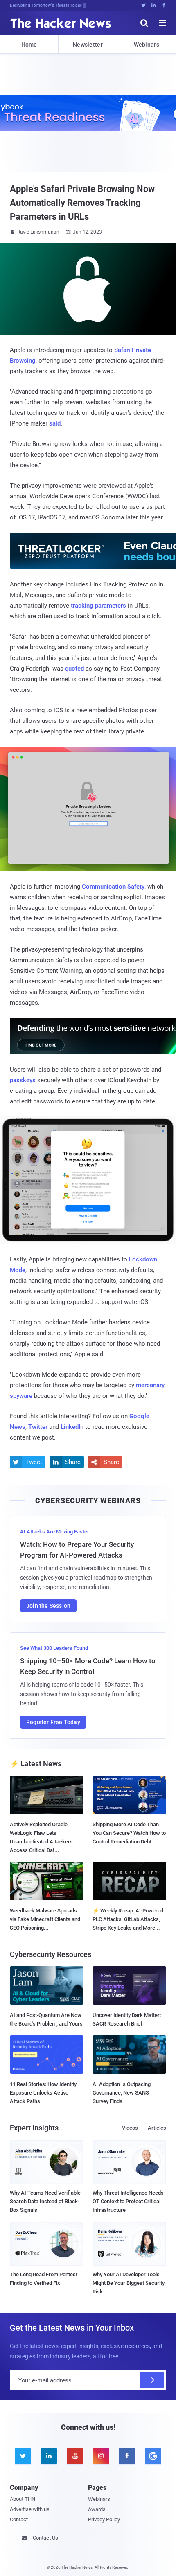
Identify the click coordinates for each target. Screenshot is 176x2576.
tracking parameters (98, 606)
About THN (23, 2499)
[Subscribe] (152, 2380)
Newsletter (88, 45)
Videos (130, 2128)
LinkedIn (72, 1427)
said (55, 423)
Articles (157, 2128)
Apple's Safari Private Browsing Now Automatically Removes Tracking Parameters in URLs (82, 203)
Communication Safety (113, 887)
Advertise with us (30, 2509)
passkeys (23, 1080)
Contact (19, 2519)
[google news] (153, 2456)
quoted (74, 669)
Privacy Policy (104, 2519)
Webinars (147, 45)
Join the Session (48, 1606)
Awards (97, 2509)
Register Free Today (53, 1722)
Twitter (38, 1427)
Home (29, 45)
